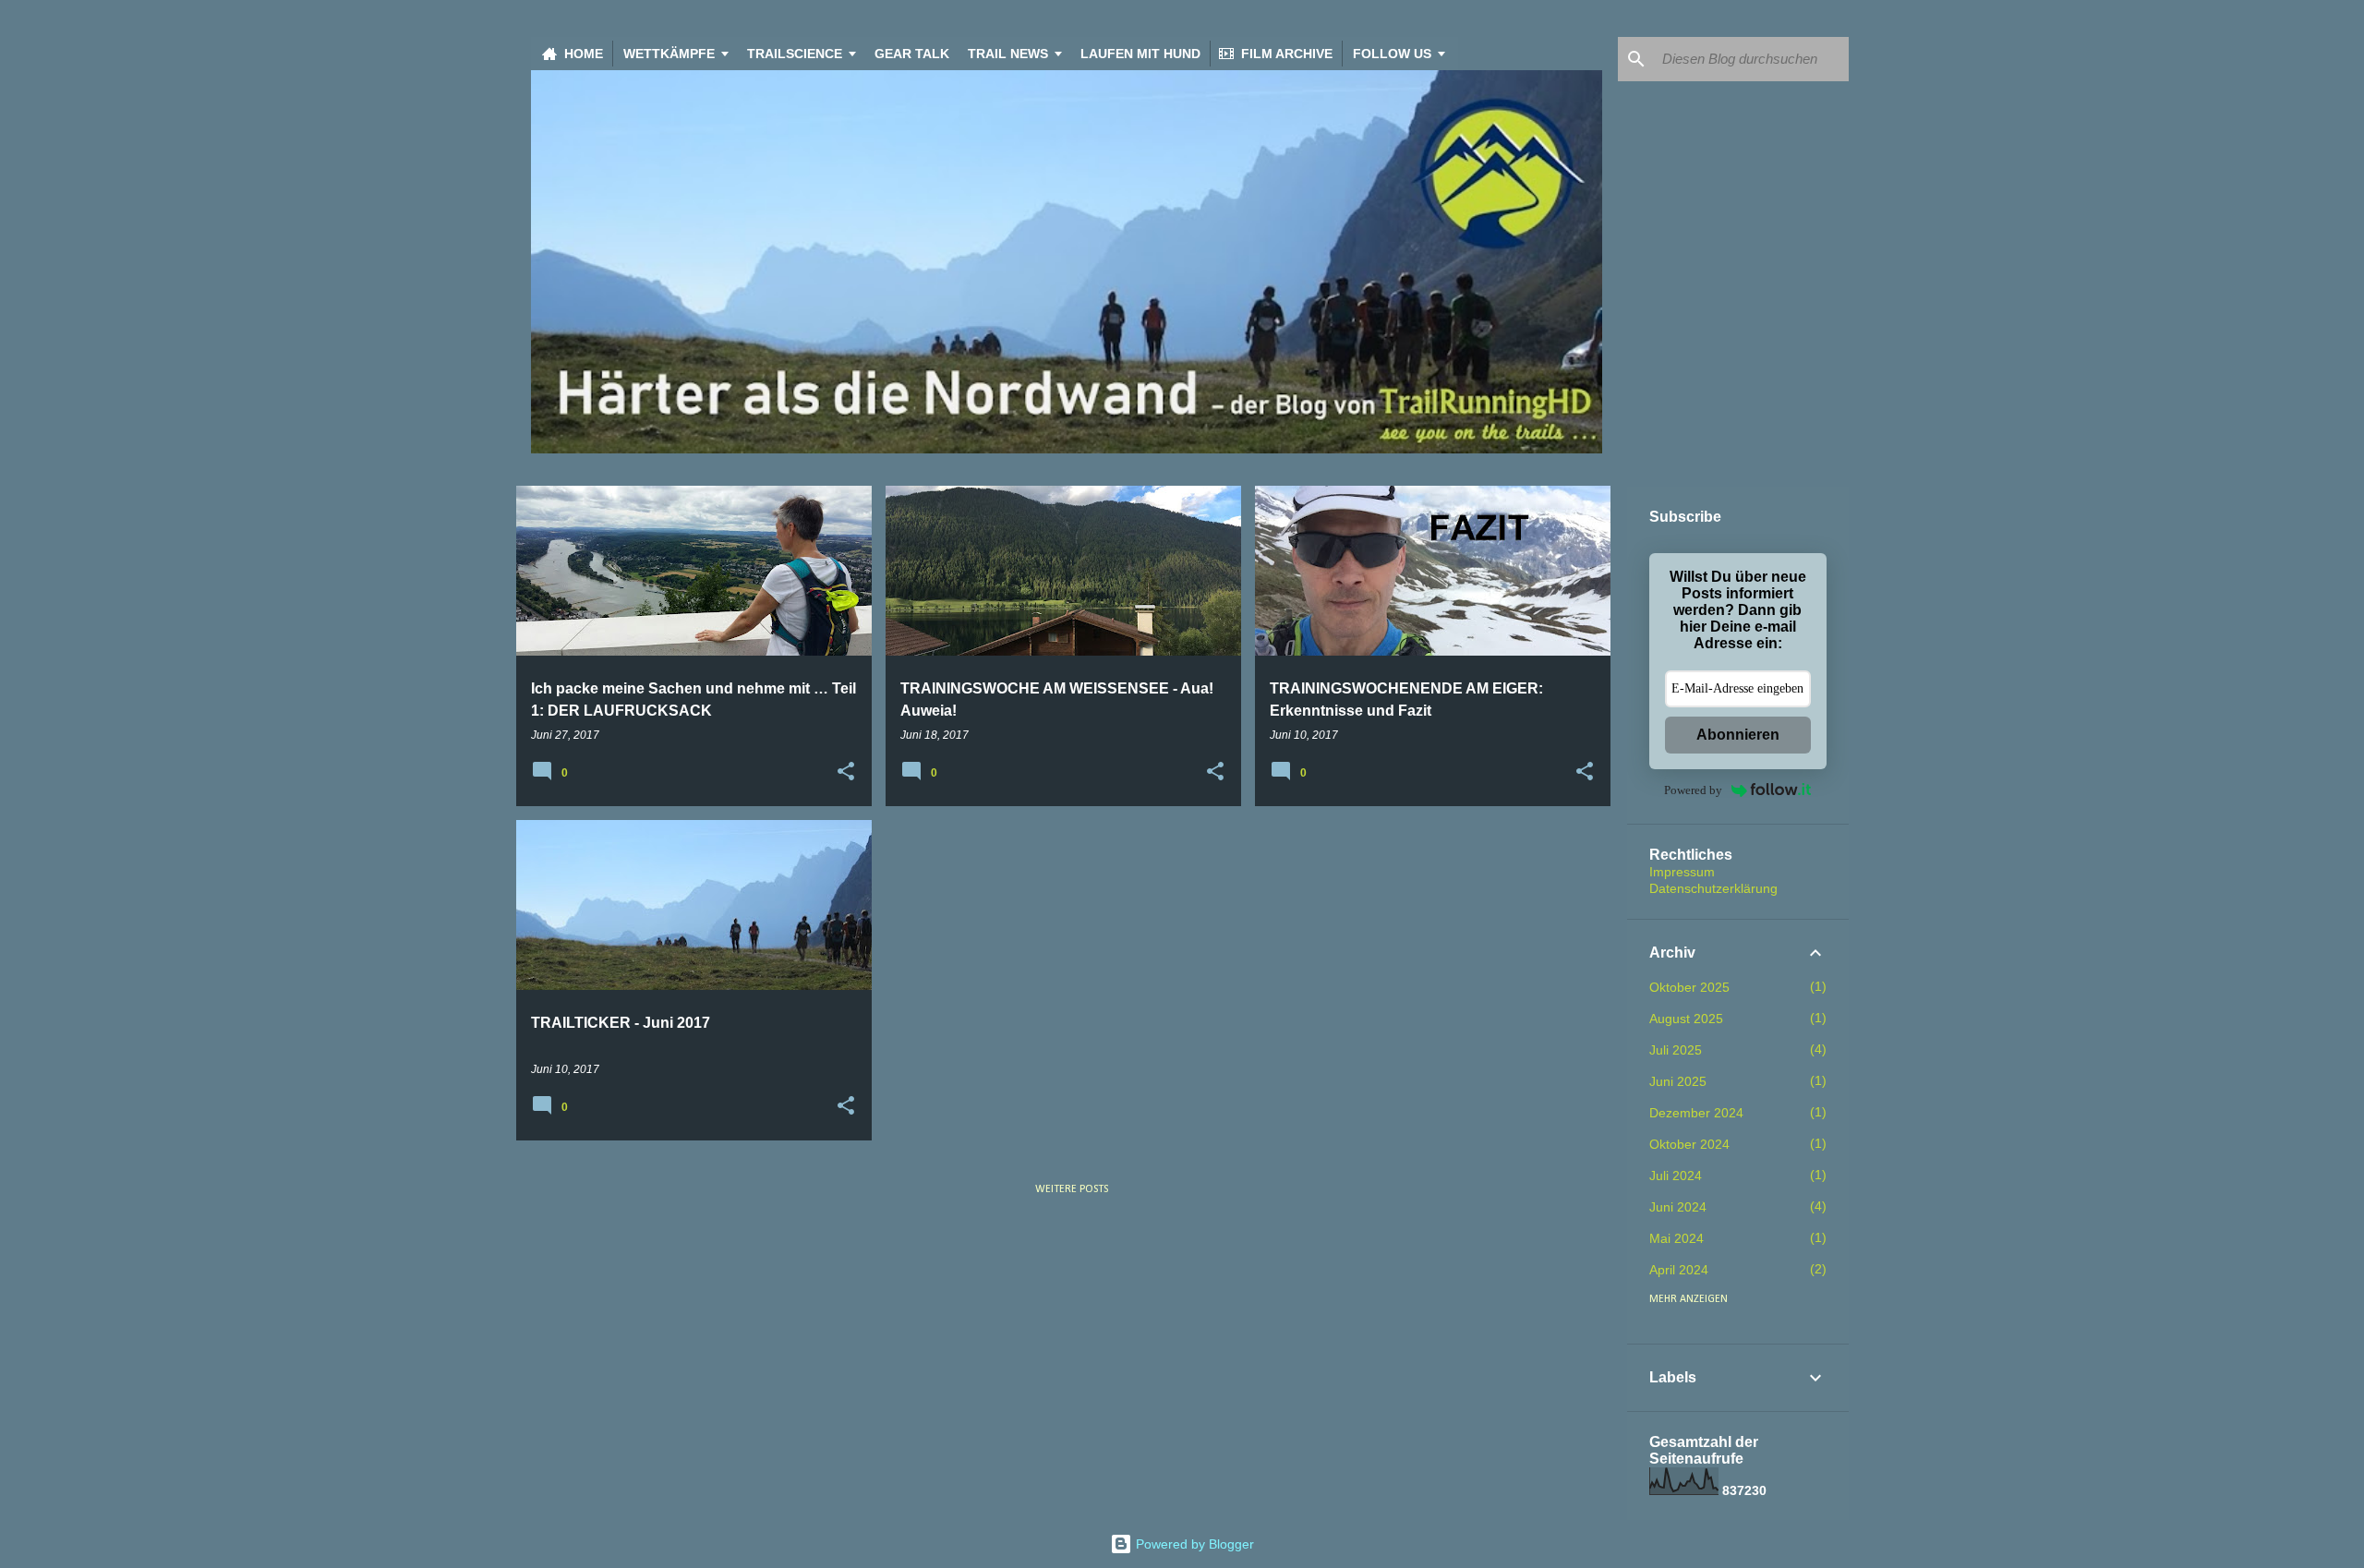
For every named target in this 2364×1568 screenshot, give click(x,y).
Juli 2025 (1676, 1050)
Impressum (1682, 872)
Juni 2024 (1678, 1207)
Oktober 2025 (1689, 987)
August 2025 (1686, 1019)
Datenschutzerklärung (1713, 888)
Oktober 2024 (1689, 1144)
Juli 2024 (1676, 1176)
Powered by (1693, 790)
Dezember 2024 (1696, 1113)
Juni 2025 (1678, 1081)
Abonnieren (1738, 735)
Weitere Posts (1072, 1189)
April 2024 (1679, 1270)
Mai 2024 (1677, 1238)
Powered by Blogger (1193, 1544)
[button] (846, 772)
